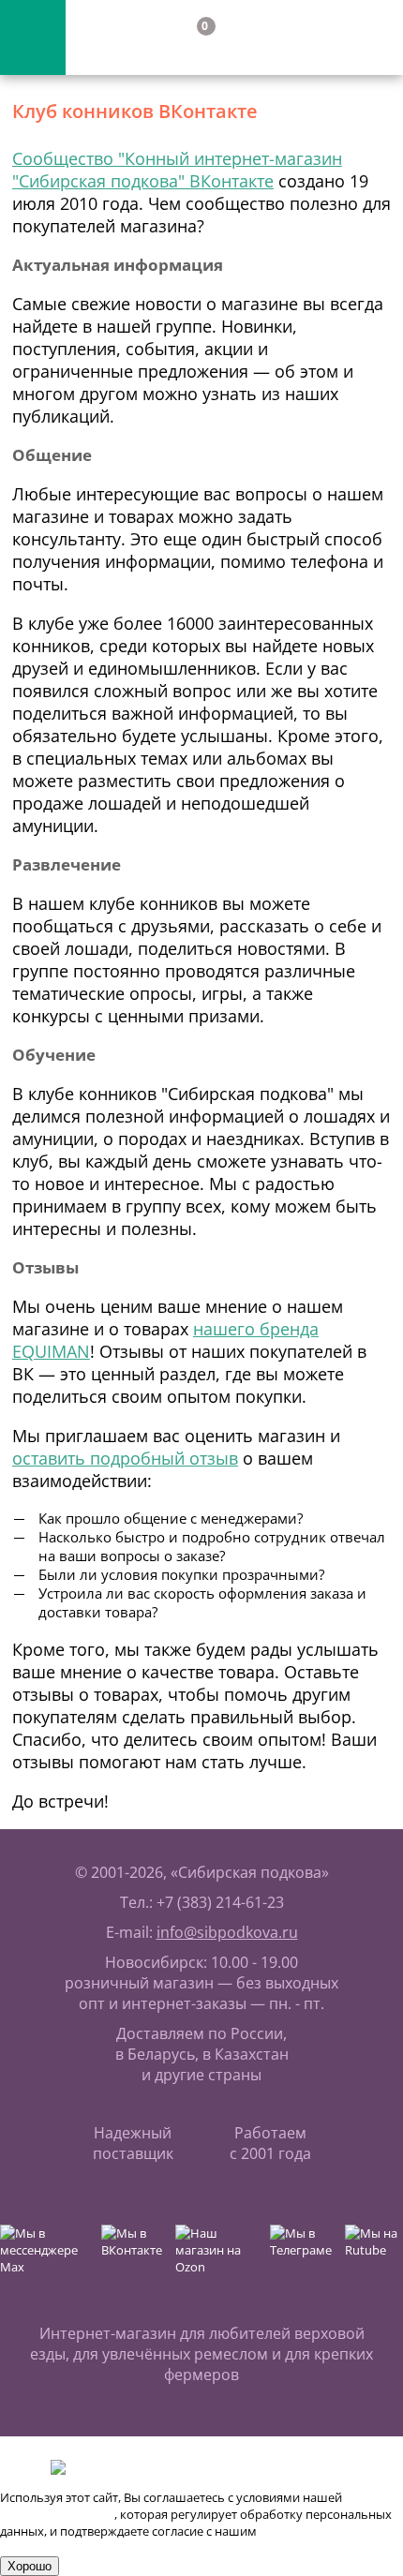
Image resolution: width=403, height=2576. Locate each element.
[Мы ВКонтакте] (134, 2257)
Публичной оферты (57, 2514)
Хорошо (30, 2566)
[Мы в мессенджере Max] (46, 2257)
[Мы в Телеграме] (303, 2257)
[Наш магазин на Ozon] (218, 2257)
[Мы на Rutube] (374, 2257)
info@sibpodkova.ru (227, 1932)
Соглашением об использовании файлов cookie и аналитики (180, 2539)
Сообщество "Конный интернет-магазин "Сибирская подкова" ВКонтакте (177, 170)
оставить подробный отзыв (125, 1458)
